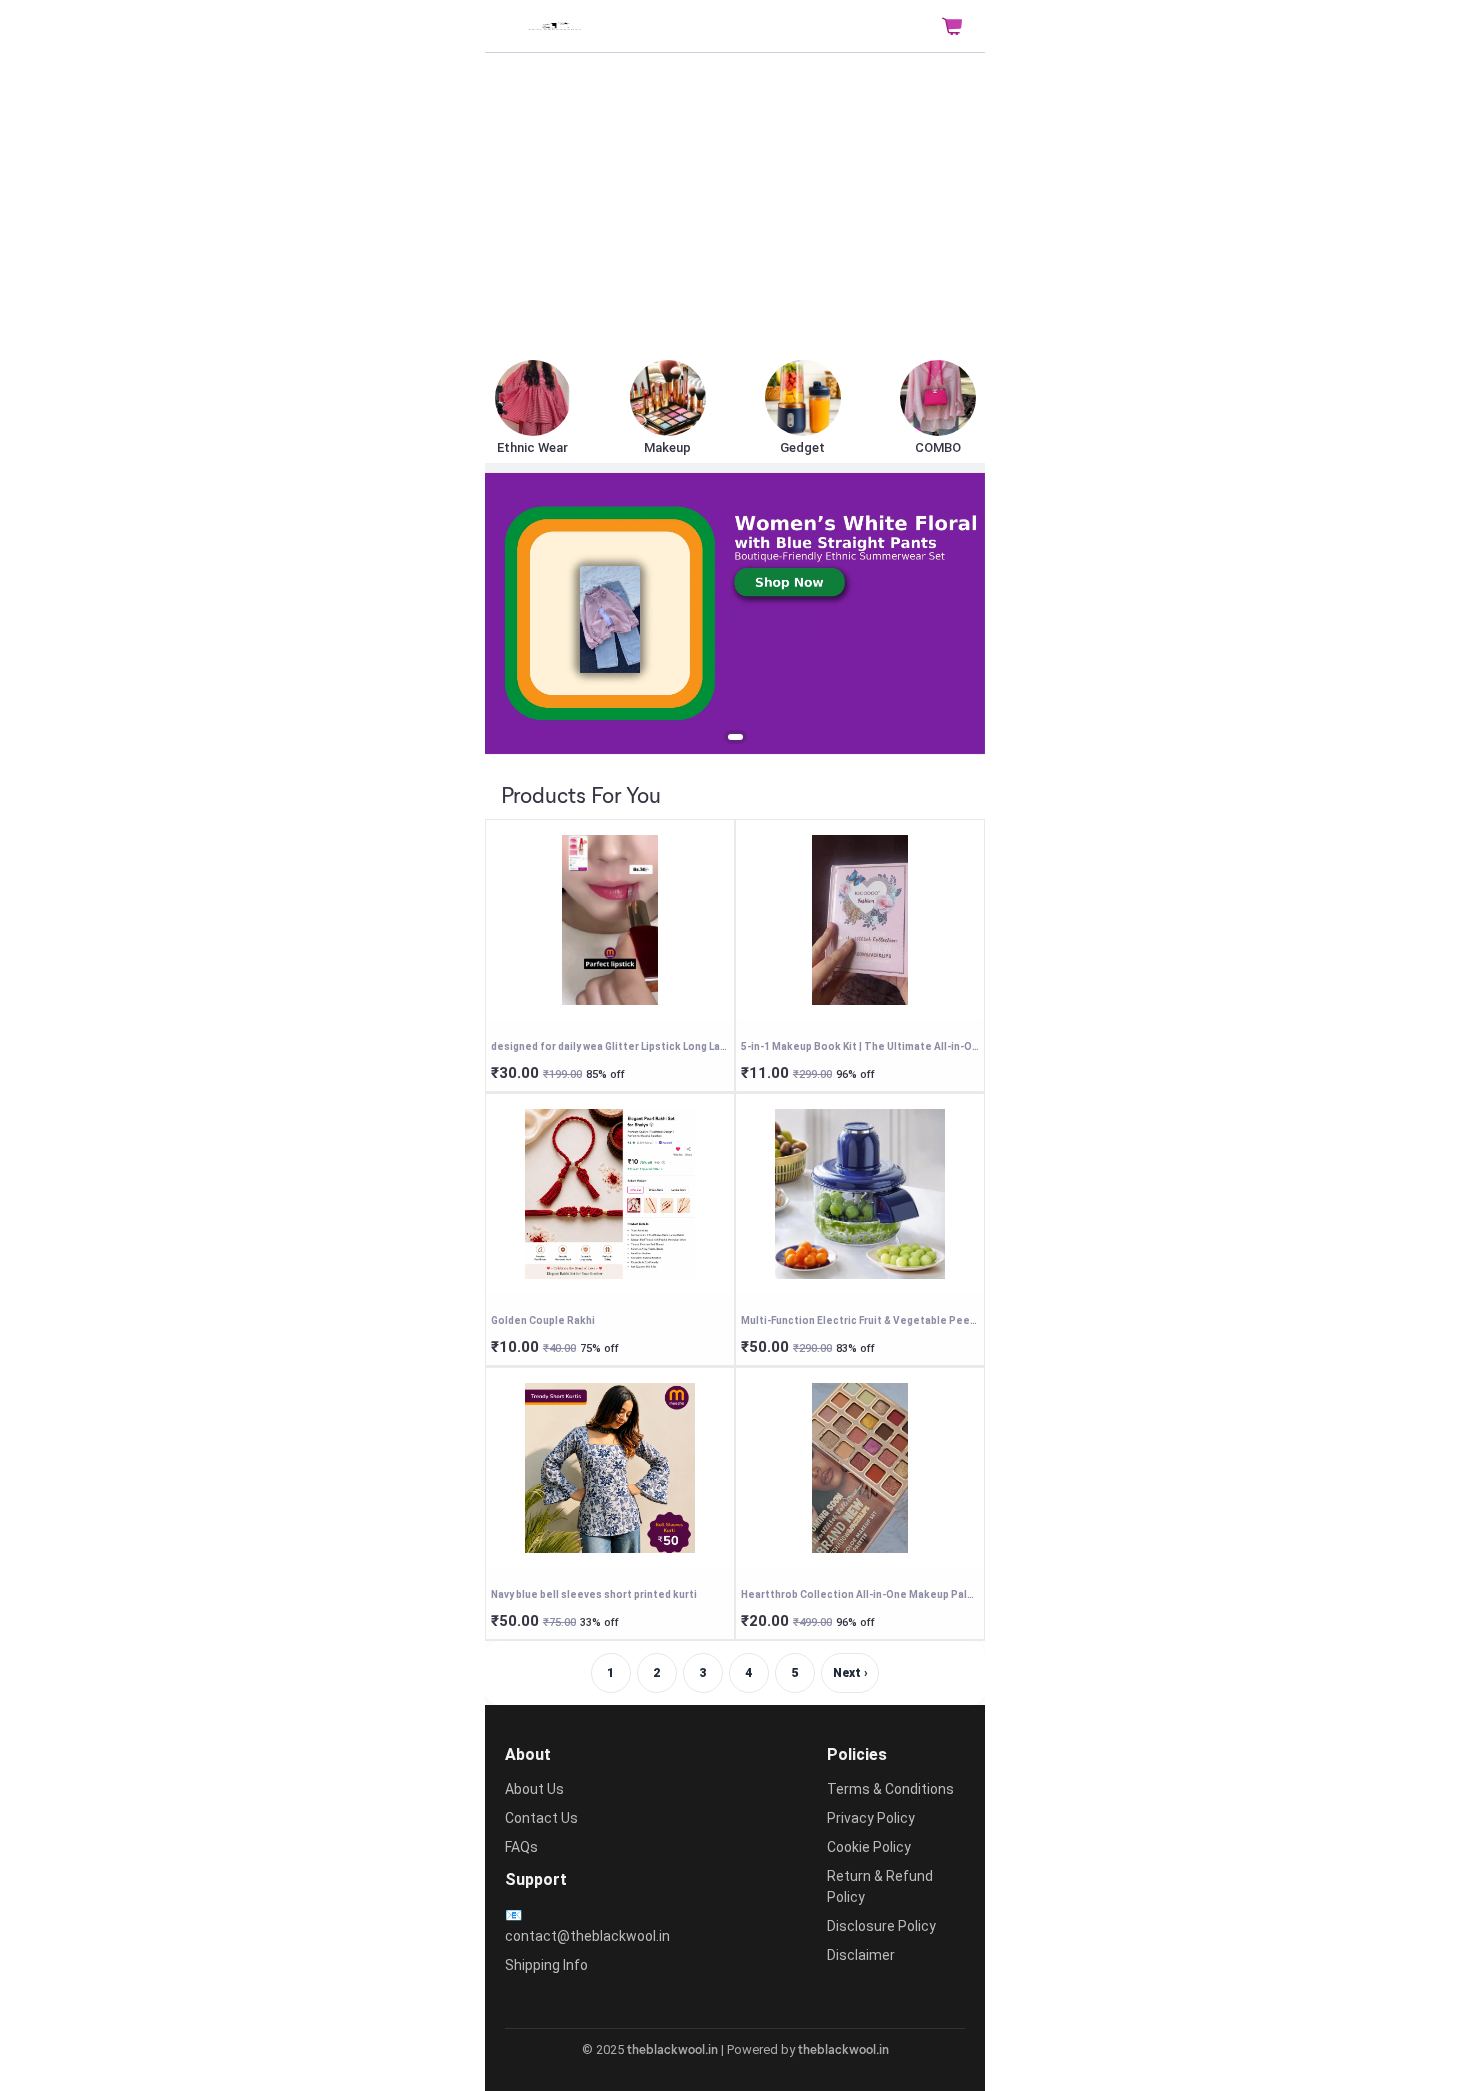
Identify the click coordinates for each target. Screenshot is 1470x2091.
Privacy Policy (871, 1818)
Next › (850, 1673)
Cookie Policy (869, 1847)
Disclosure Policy (881, 1926)
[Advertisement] (735, 208)
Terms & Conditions (890, 1789)
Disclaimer (861, 1955)
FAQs (521, 1847)
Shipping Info (546, 1965)
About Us (534, 1789)
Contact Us (541, 1818)
